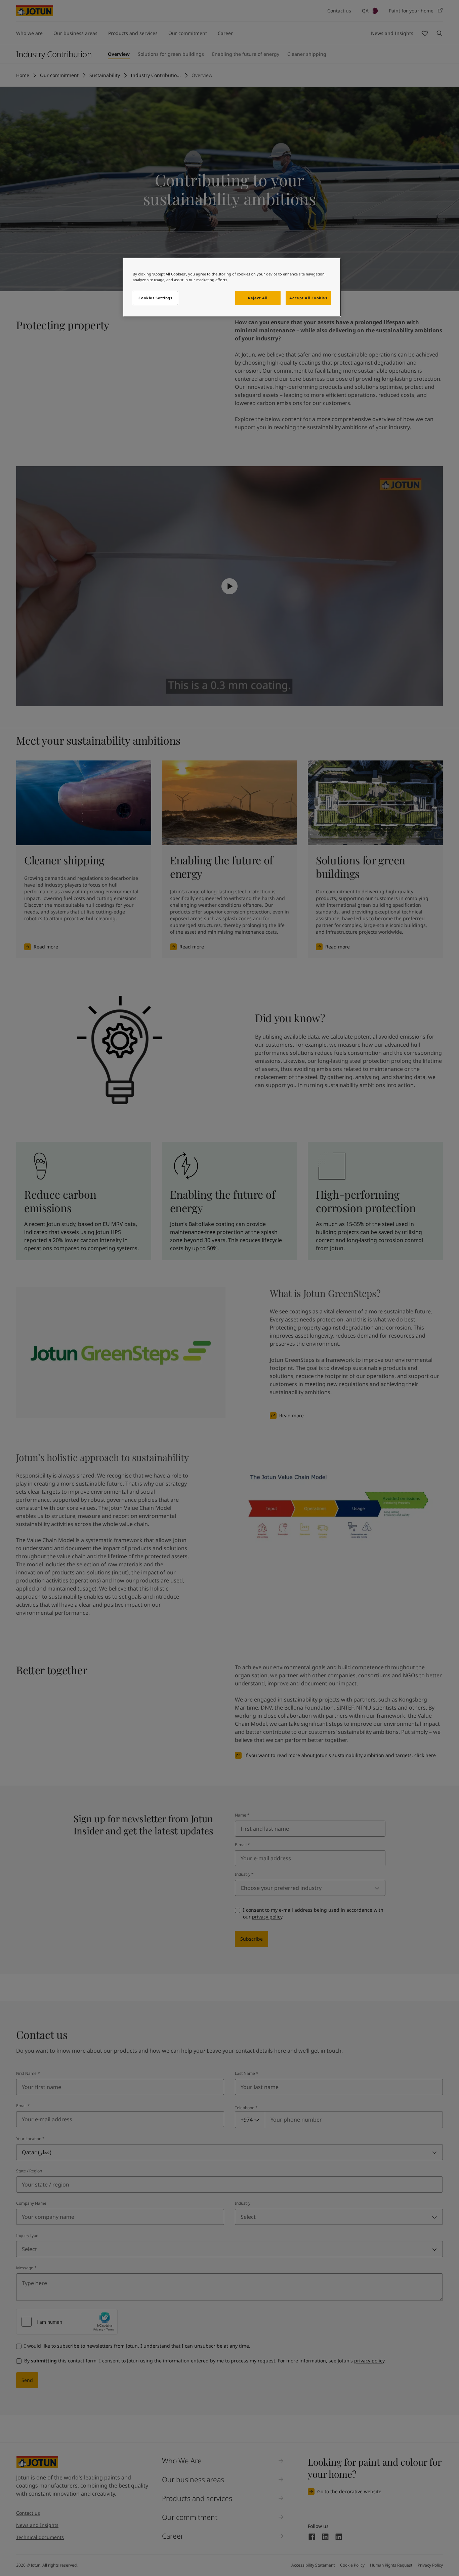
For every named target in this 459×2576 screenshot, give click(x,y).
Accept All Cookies (308, 298)
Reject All (258, 298)
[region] (232, 287)
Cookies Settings (155, 298)
